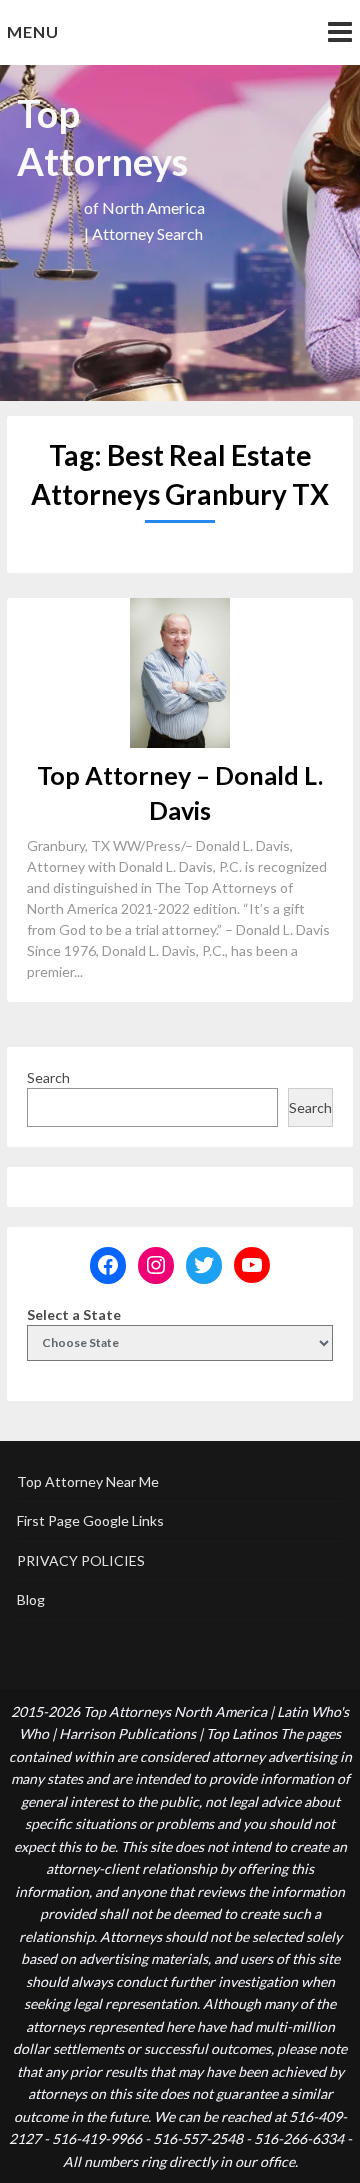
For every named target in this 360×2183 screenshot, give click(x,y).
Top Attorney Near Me (88, 1481)
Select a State (74, 1314)
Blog (31, 1599)
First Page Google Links (90, 1520)
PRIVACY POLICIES (81, 1560)
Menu (33, 31)
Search (48, 1077)
